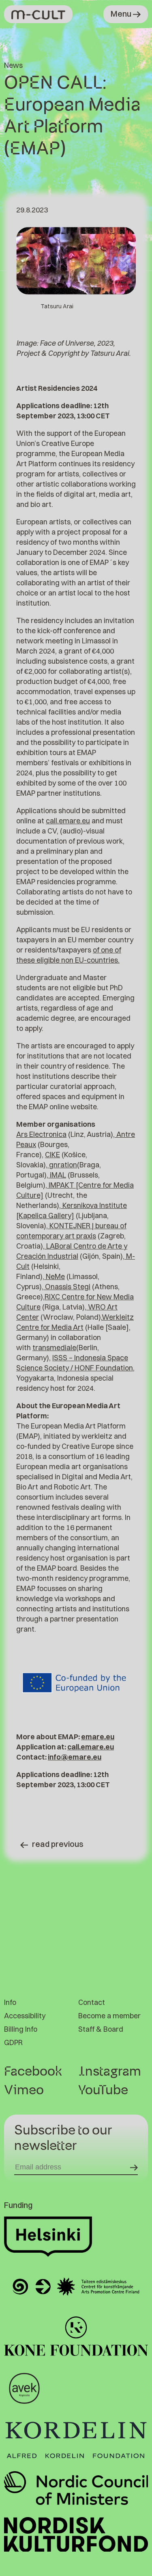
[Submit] (134, 2167)
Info (10, 2002)
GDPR (13, 2042)
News (13, 65)
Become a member (109, 2016)
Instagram (110, 2072)
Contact (92, 2002)
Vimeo (24, 2090)
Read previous (58, 1844)
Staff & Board (101, 2029)
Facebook (33, 2072)
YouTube (103, 2090)
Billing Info (21, 2029)
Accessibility (25, 2016)
